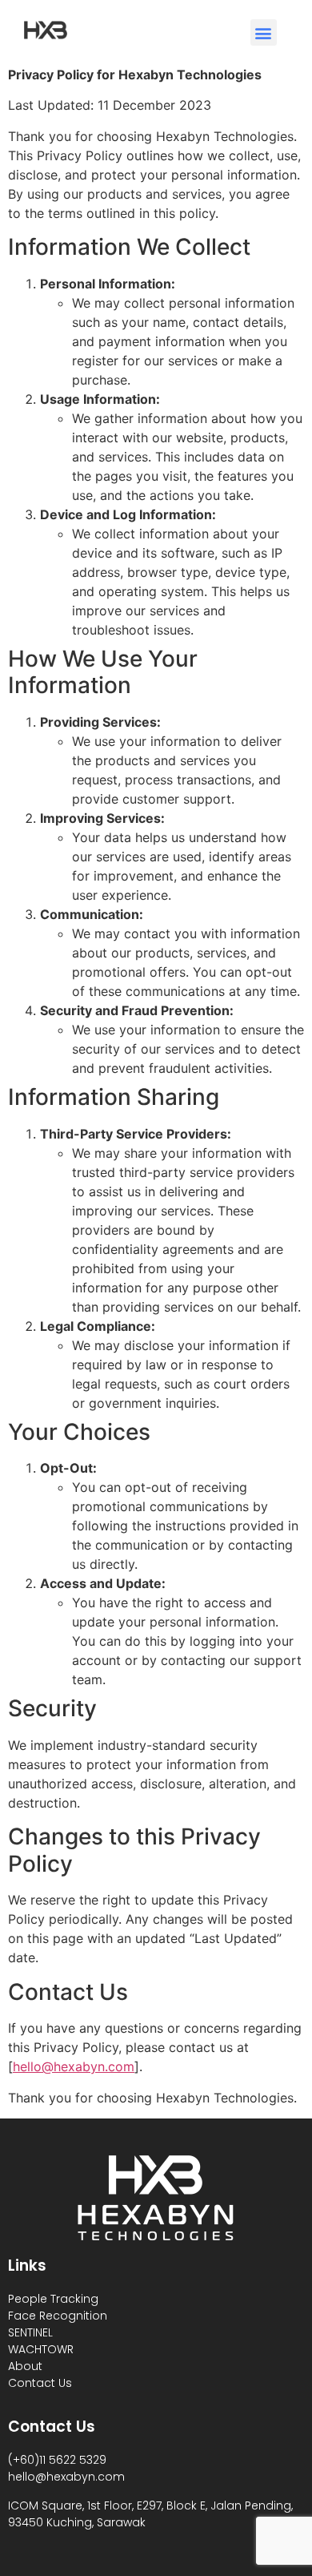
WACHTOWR (41, 2349)
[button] (264, 32)
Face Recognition (58, 2316)
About (25, 2366)
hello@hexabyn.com (74, 2066)
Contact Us (40, 2383)
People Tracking (53, 2299)
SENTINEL (30, 2332)
